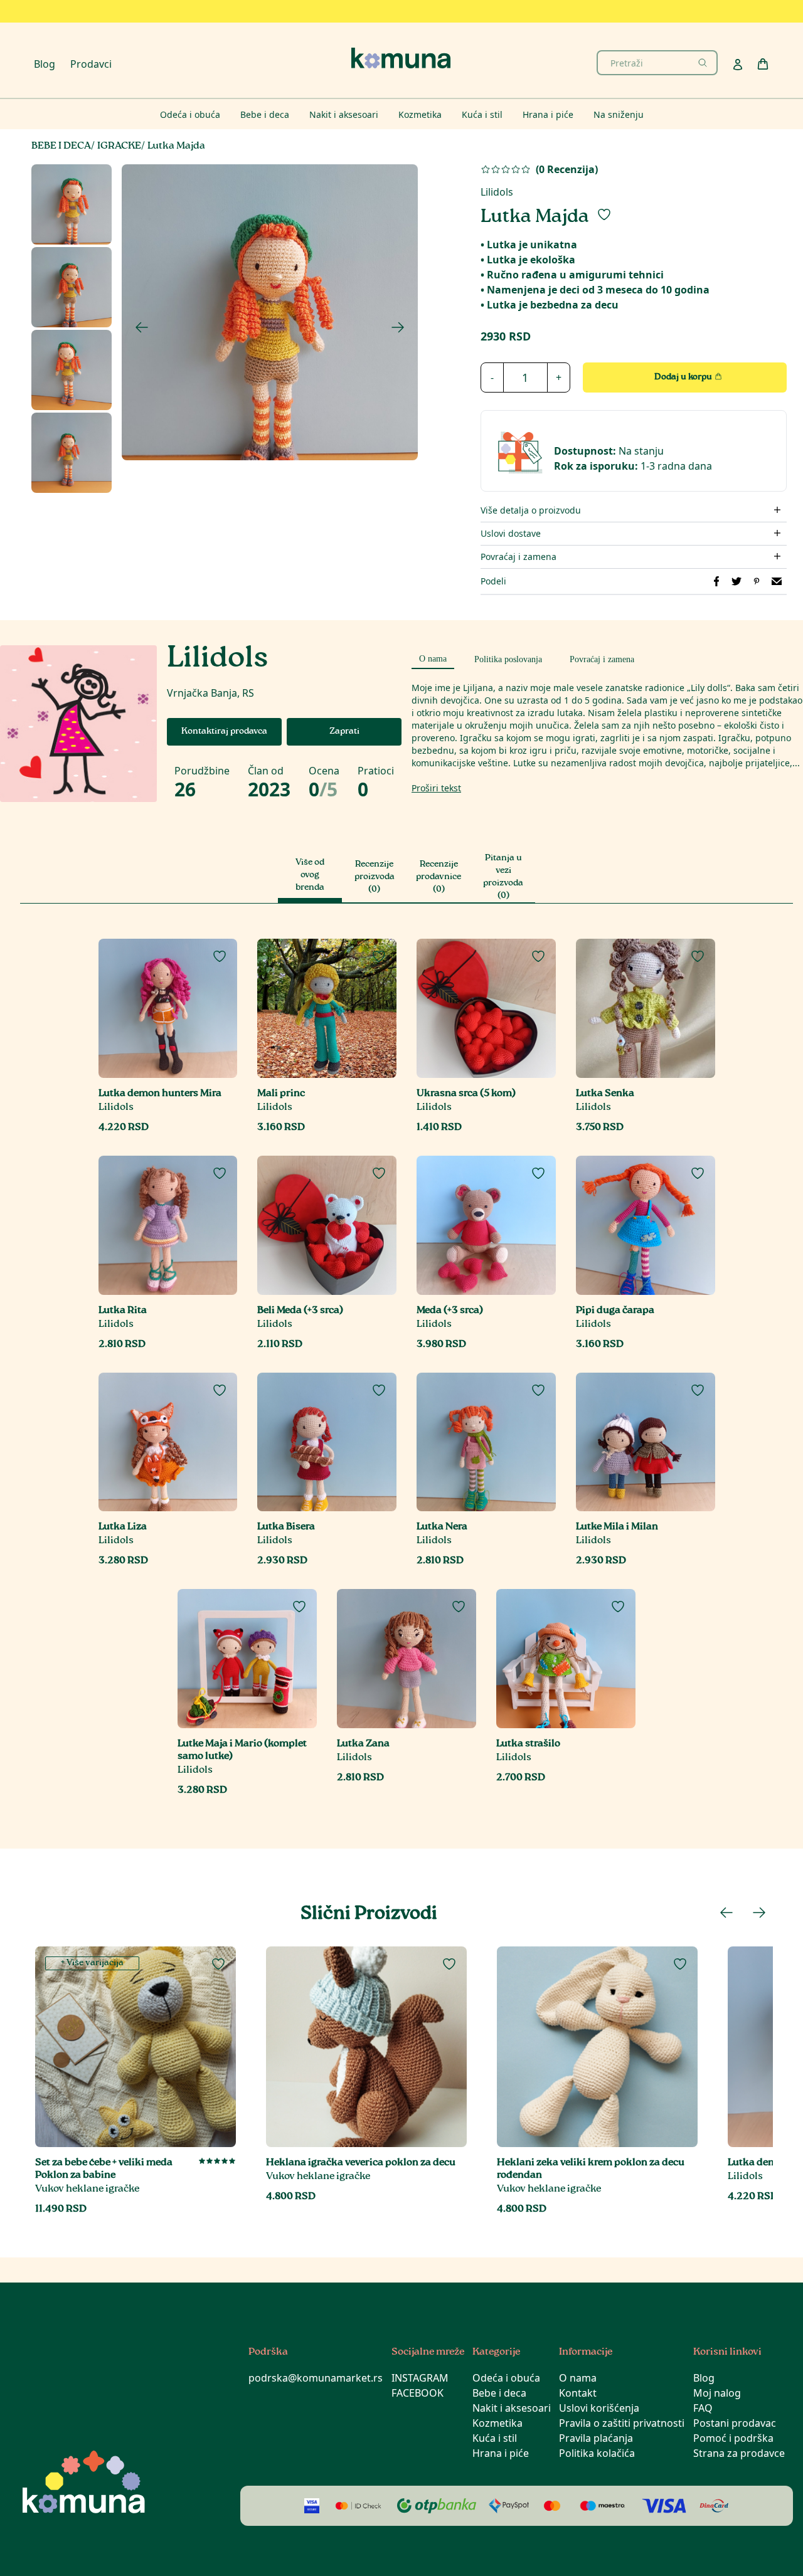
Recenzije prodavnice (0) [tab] (439, 877)
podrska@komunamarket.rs (316, 2378)
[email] (777, 581)
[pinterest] (757, 581)
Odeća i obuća (506, 2378)
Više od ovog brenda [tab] (310, 875)
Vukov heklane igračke (87, 2189)
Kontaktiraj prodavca (224, 732)
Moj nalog (717, 2393)
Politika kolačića (597, 2453)
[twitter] (737, 581)
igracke (119, 146)
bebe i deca (61, 146)
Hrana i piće (501, 2453)
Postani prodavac (735, 2423)
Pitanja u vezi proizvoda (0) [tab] (503, 877)
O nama (578, 2378)
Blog (45, 64)
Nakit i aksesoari (512, 2408)
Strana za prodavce (739, 2453)
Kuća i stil (495, 2438)
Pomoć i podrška (733, 2438)
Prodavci (91, 64)
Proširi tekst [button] (436, 788)
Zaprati (344, 732)
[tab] (433, 657)
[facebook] (716, 581)
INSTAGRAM (420, 2378)
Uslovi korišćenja (599, 2408)
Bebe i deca (499, 2393)
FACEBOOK (417, 2393)
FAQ (703, 2408)
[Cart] (763, 64)
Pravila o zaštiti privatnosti (622, 2423)
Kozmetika (497, 2423)
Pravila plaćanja (596, 2438)
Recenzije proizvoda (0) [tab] (375, 877)
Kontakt (578, 2393)
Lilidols (497, 192)
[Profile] (738, 65)
